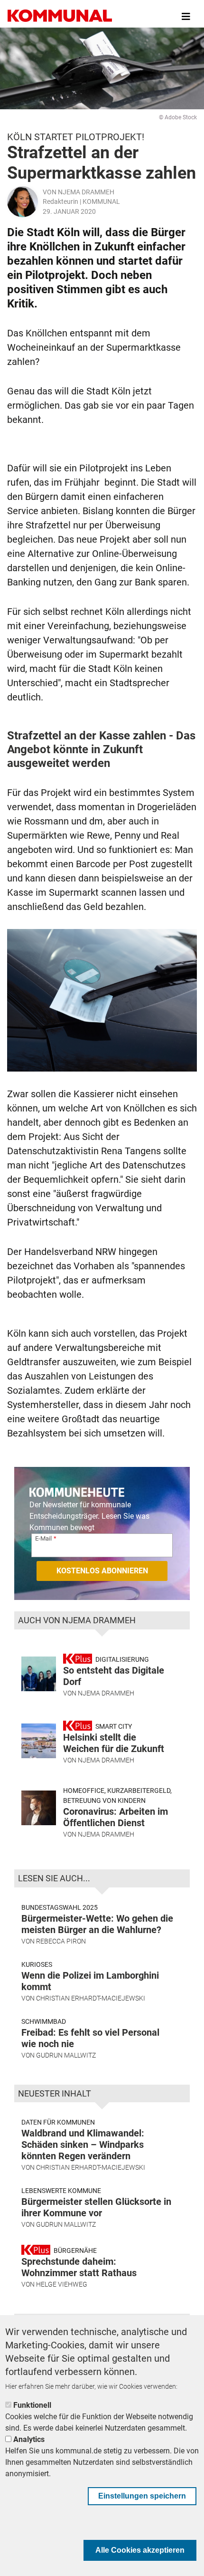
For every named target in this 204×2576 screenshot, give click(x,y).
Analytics (29, 2439)
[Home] (60, 17)
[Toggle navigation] (186, 17)
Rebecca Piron (61, 1941)
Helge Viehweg (62, 2284)
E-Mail (43, 1538)
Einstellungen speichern (142, 2496)
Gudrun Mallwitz (66, 2055)
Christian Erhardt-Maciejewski (91, 1998)
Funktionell (32, 2405)
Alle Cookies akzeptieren (140, 2550)
